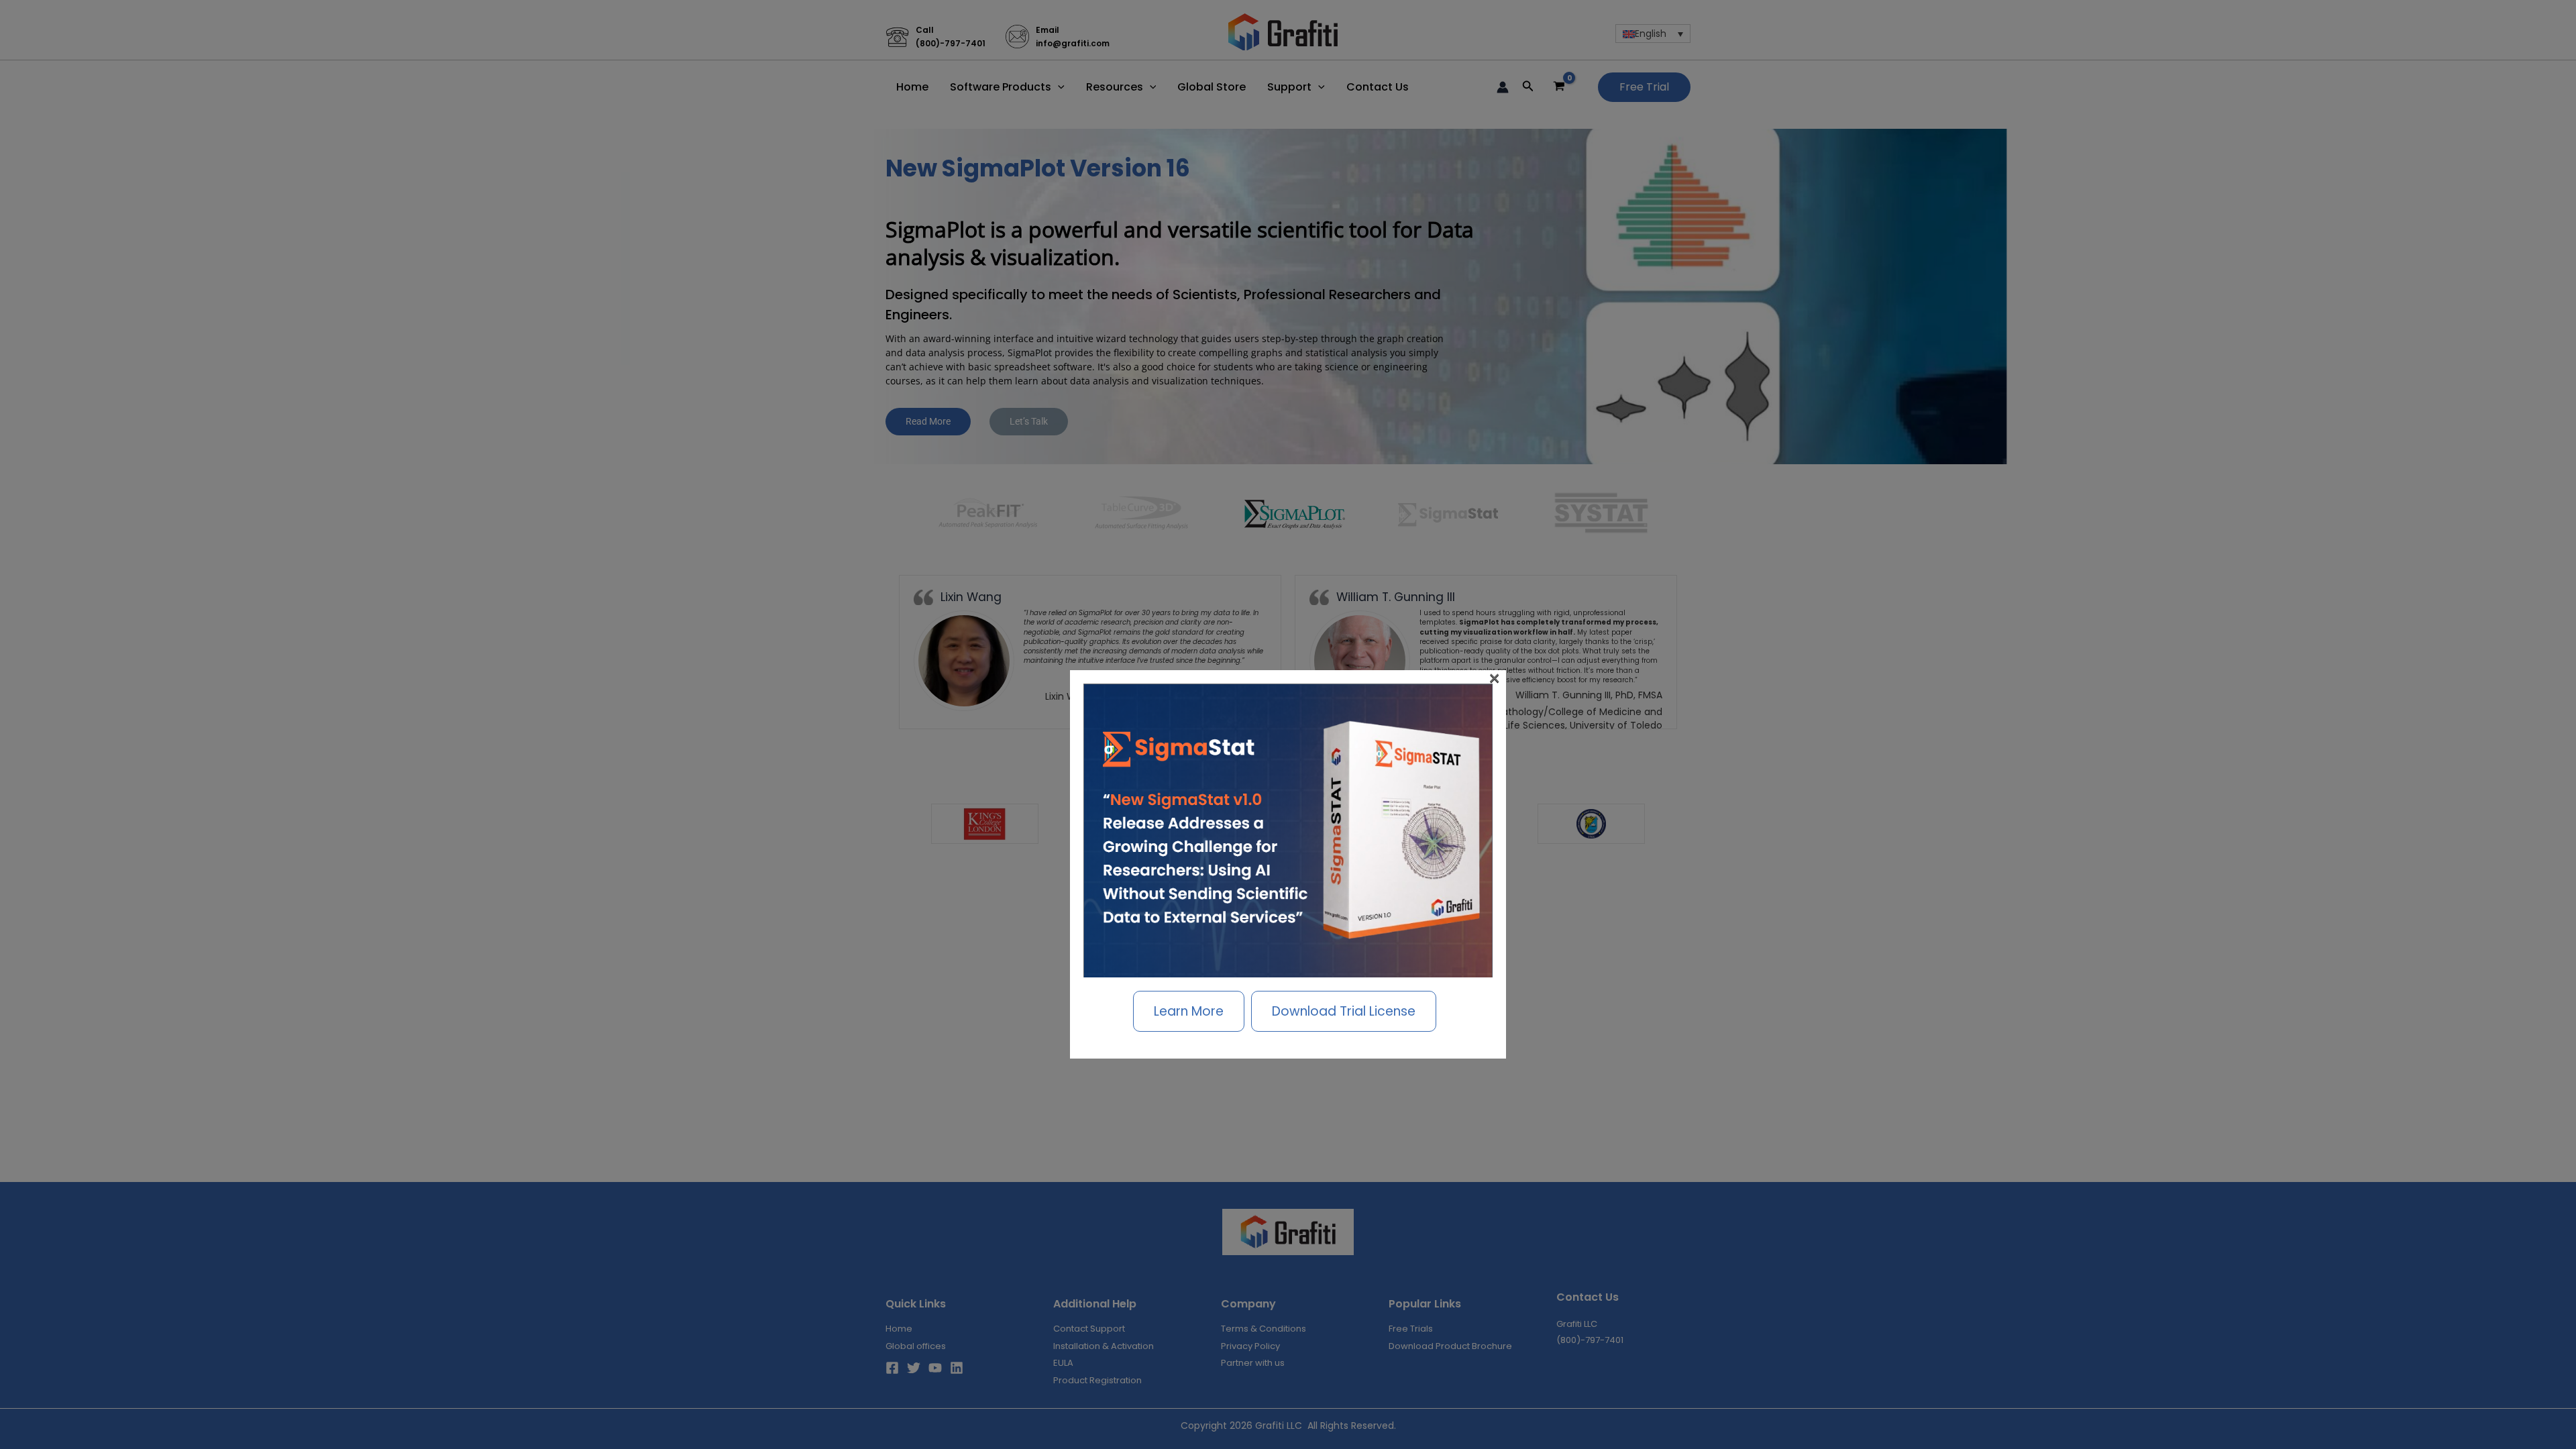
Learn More (1189, 1011)
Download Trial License (1344, 1011)
